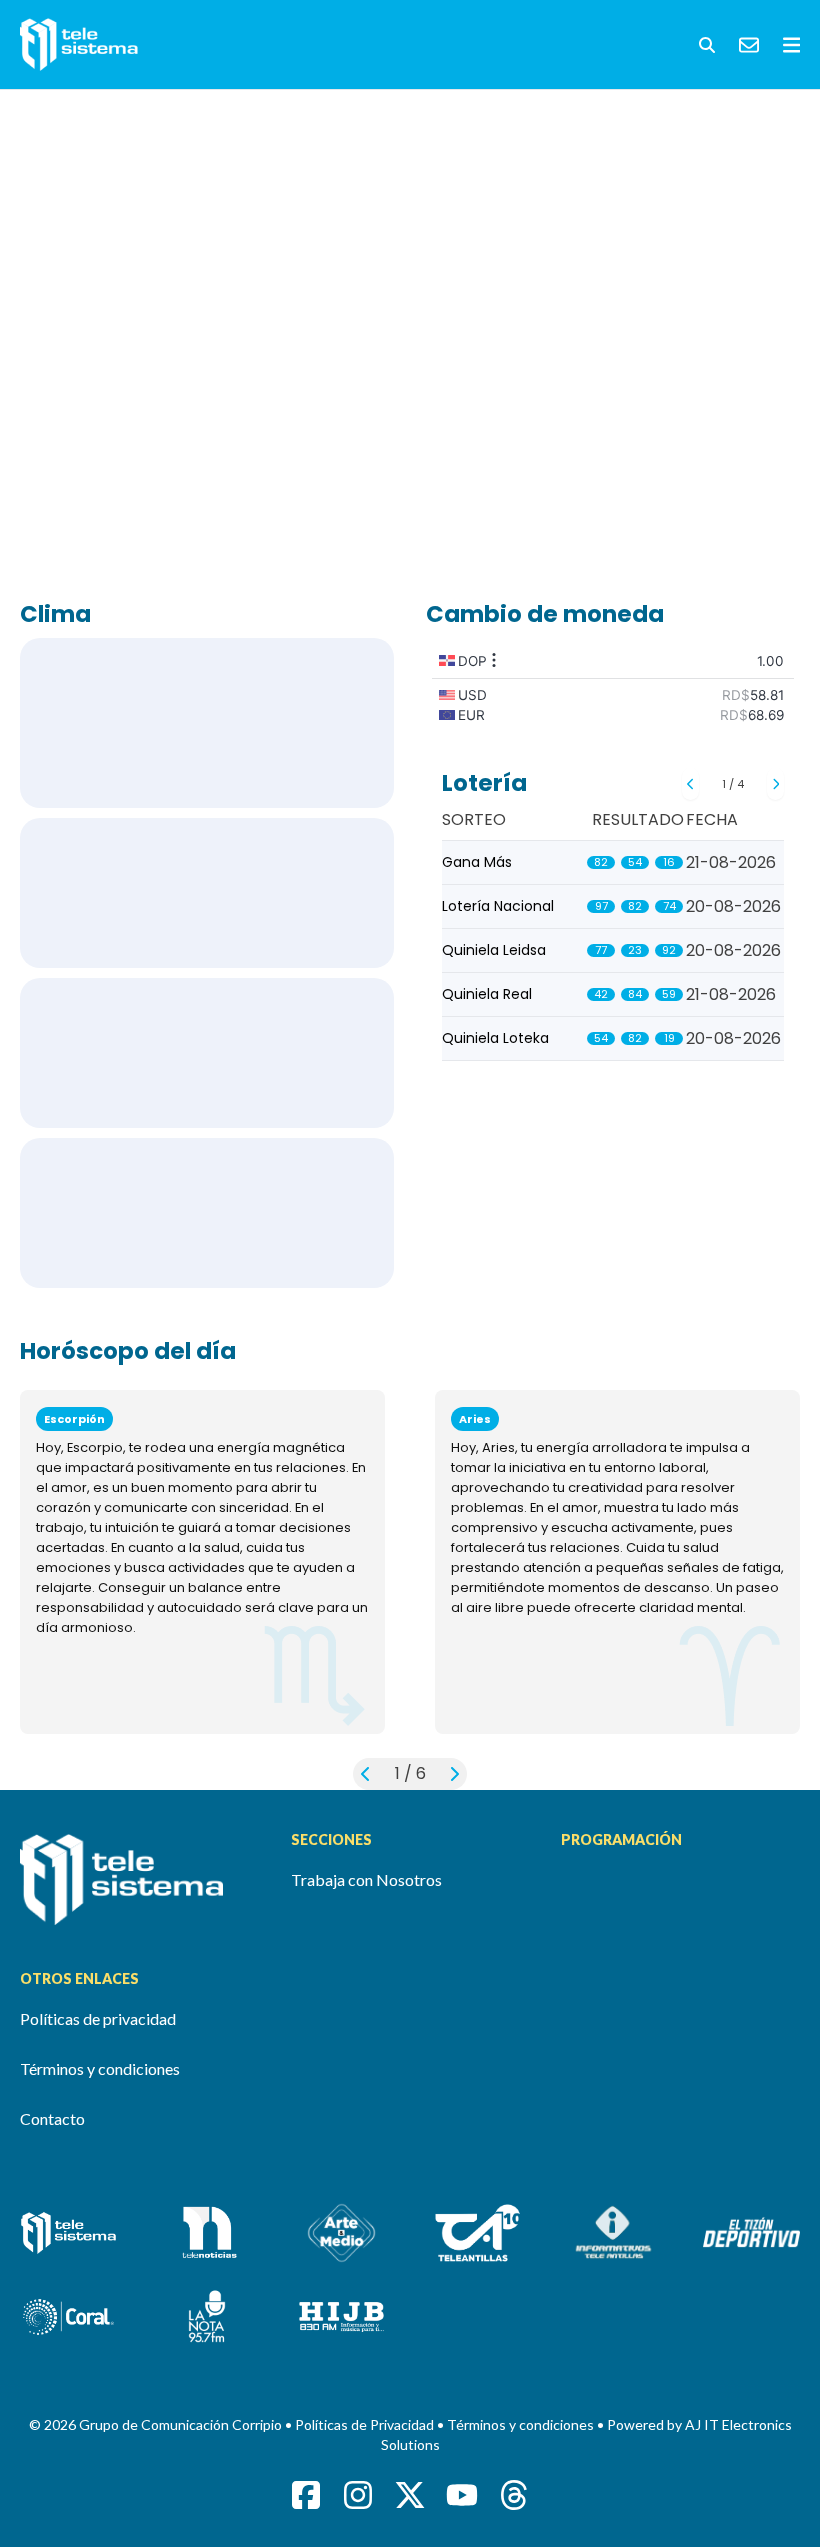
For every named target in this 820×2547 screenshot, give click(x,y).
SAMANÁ (207, 1213)
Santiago (207, 1053)
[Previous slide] (690, 784)
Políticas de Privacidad (366, 2424)
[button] (707, 45)
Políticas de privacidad (98, 2018)
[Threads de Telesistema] (514, 2495)
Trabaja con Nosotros (366, 1879)
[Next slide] (775, 784)
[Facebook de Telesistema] (306, 2495)
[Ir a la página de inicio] (139, 1879)
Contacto (52, 2118)
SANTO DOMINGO (207, 723)
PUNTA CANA (207, 893)
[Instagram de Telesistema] (358, 2495)
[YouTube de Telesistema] (462, 2495)
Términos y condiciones (100, 2068)
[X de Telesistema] (410, 2495)
